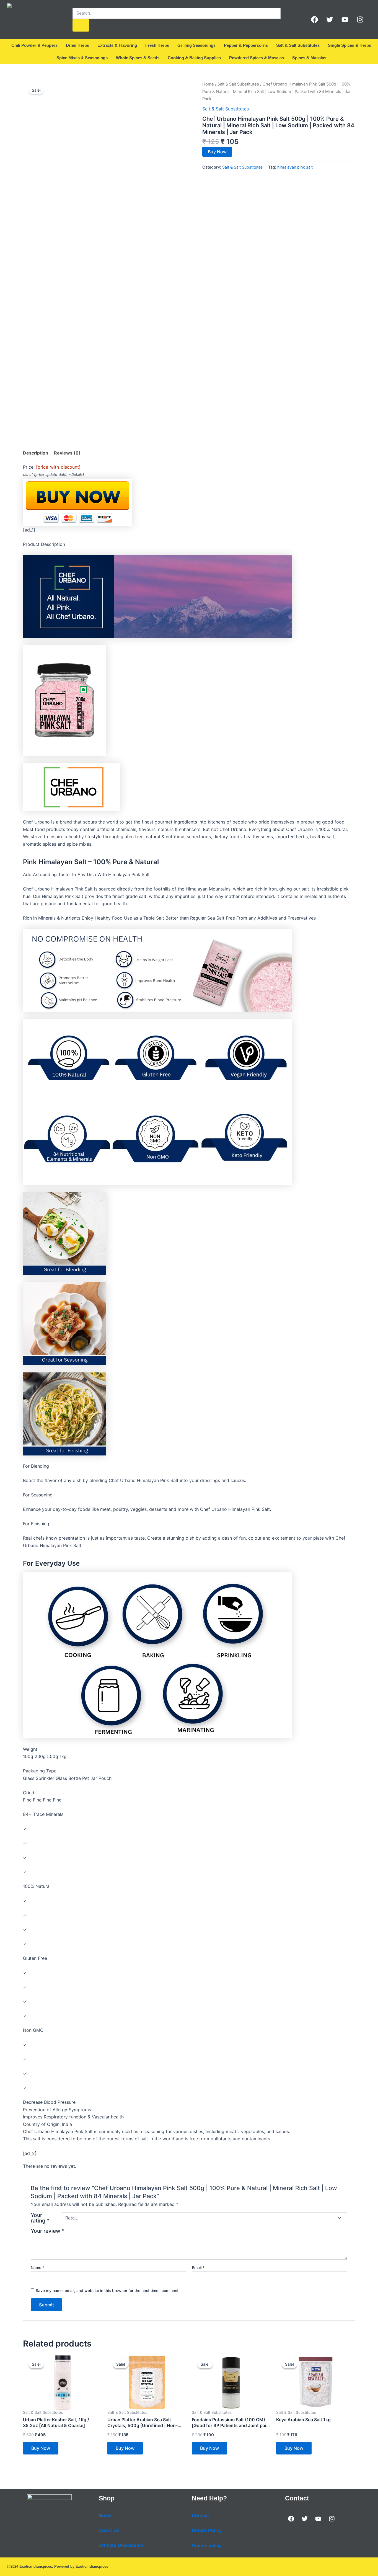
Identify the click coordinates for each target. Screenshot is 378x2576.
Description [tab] (36, 453)
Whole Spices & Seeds (138, 58)
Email (198, 2267)
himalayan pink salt (295, 167)
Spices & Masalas (309, 58)
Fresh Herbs (157, 45)
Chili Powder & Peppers (34, 45)
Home (208, 84)
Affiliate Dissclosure (121, 2545)
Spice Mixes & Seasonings (82, 58)
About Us (109, 2530)
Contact (200, 2516)
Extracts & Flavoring (117, 45)
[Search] (81, 25)
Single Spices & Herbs (349, 45)
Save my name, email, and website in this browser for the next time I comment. (108, 2290)
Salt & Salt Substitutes (298, 45)
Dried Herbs (77, 45)
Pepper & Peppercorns (246, 45)
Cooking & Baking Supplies (194, 58)
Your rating (40, 2218)
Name (37, 2267)
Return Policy (207, 2530)
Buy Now (217, 152)
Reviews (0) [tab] (67, 453)
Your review (48, 2231)
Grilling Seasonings (196, 45)
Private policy (207, 2546)
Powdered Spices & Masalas (257, 58)
